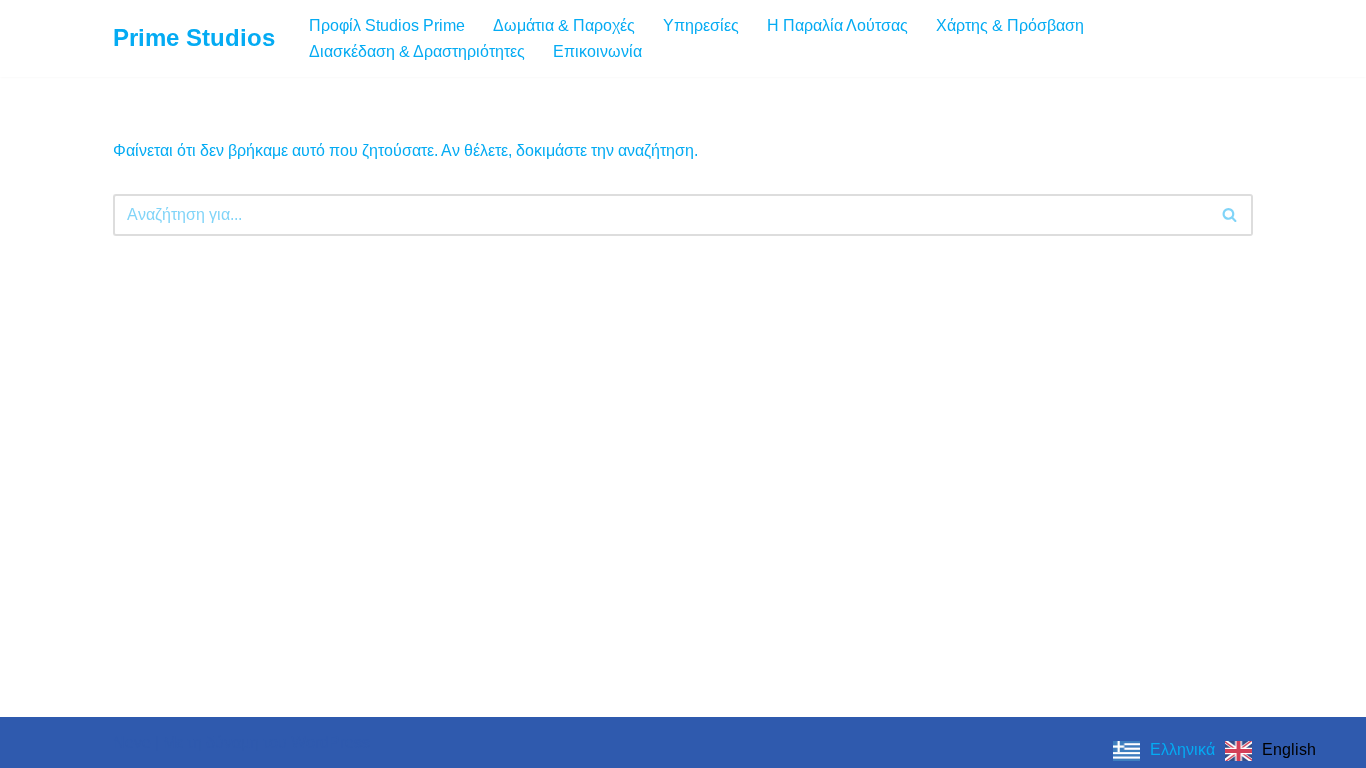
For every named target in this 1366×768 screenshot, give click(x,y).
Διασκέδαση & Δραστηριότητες (417, 51)
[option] (1270, 751)
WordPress (330, 742)
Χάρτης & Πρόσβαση (1010, 25)
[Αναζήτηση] (1230, 215)
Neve (132, 742)
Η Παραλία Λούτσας (837, 25)
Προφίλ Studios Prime (387, 25)
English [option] (1289, 749)
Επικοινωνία (597, 51)
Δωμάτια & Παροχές (564, 25)
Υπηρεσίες (701, 25)
